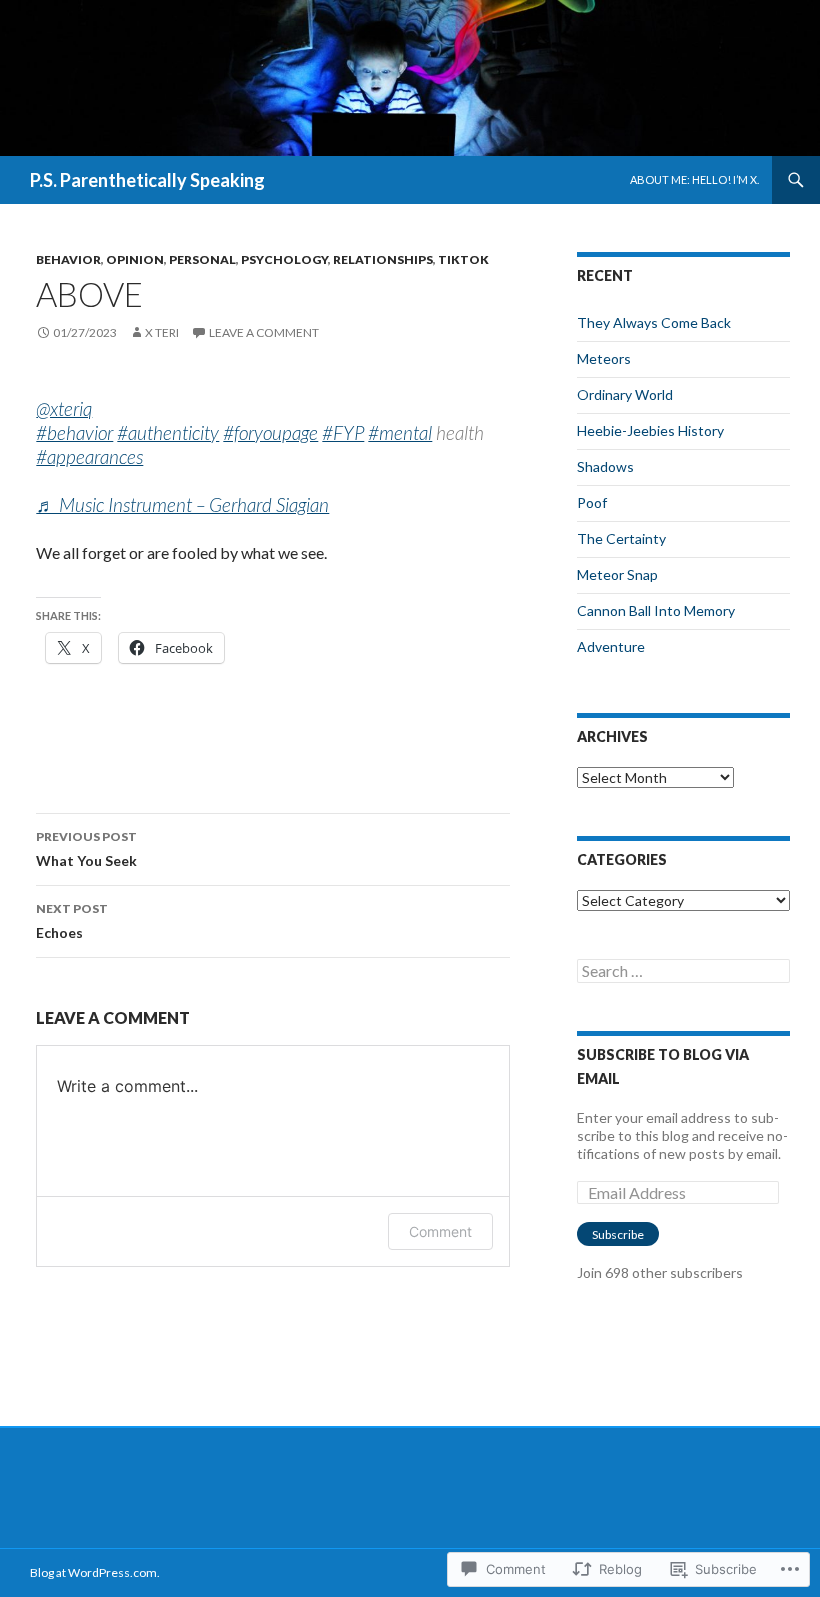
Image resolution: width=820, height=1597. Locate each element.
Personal (202, 259)
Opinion (135, 259)
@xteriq (64, 408)
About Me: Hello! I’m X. (694, 179)
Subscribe (618, 1234)
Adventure (611, 646)
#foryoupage (270, 432)
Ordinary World (625, 394)
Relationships (383, 259)
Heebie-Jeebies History (650, 430)
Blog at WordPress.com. (95, 1572)
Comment (440, 1231)
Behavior (68, 259)
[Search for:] (683, 971)
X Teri (162, 332)
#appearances (89, 456)
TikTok (463, 259)
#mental (400, 432)
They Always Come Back (654, 322)
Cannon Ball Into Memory (656, 610)
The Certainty (621, 538)
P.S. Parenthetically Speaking (147, 180)
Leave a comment (264, 332)
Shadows (605, 466)
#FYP (343, 432)
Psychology (284, 259)
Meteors (604, 358)
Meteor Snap (617, 574)
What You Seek (86, 849)
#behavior (74, 432)
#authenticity (168, 432)
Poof (592, 502)
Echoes (72, 921)
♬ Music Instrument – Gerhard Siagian (182, 504)
